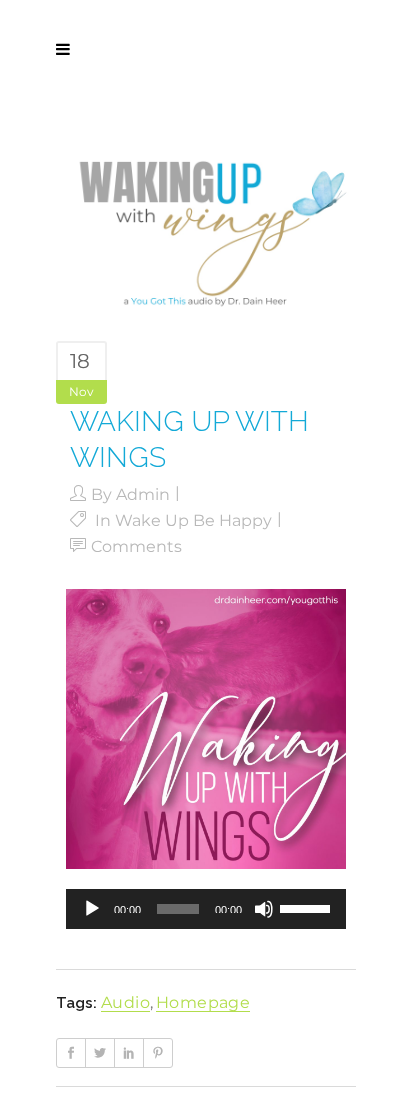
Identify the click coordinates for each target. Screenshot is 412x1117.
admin (143, 494)
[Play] (92, 909)
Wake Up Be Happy (193, 520)
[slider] (308, 907)
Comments (136, 546)
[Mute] (264, 909)
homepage (203, 1002)
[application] (206, 909)
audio (125, 1002)
